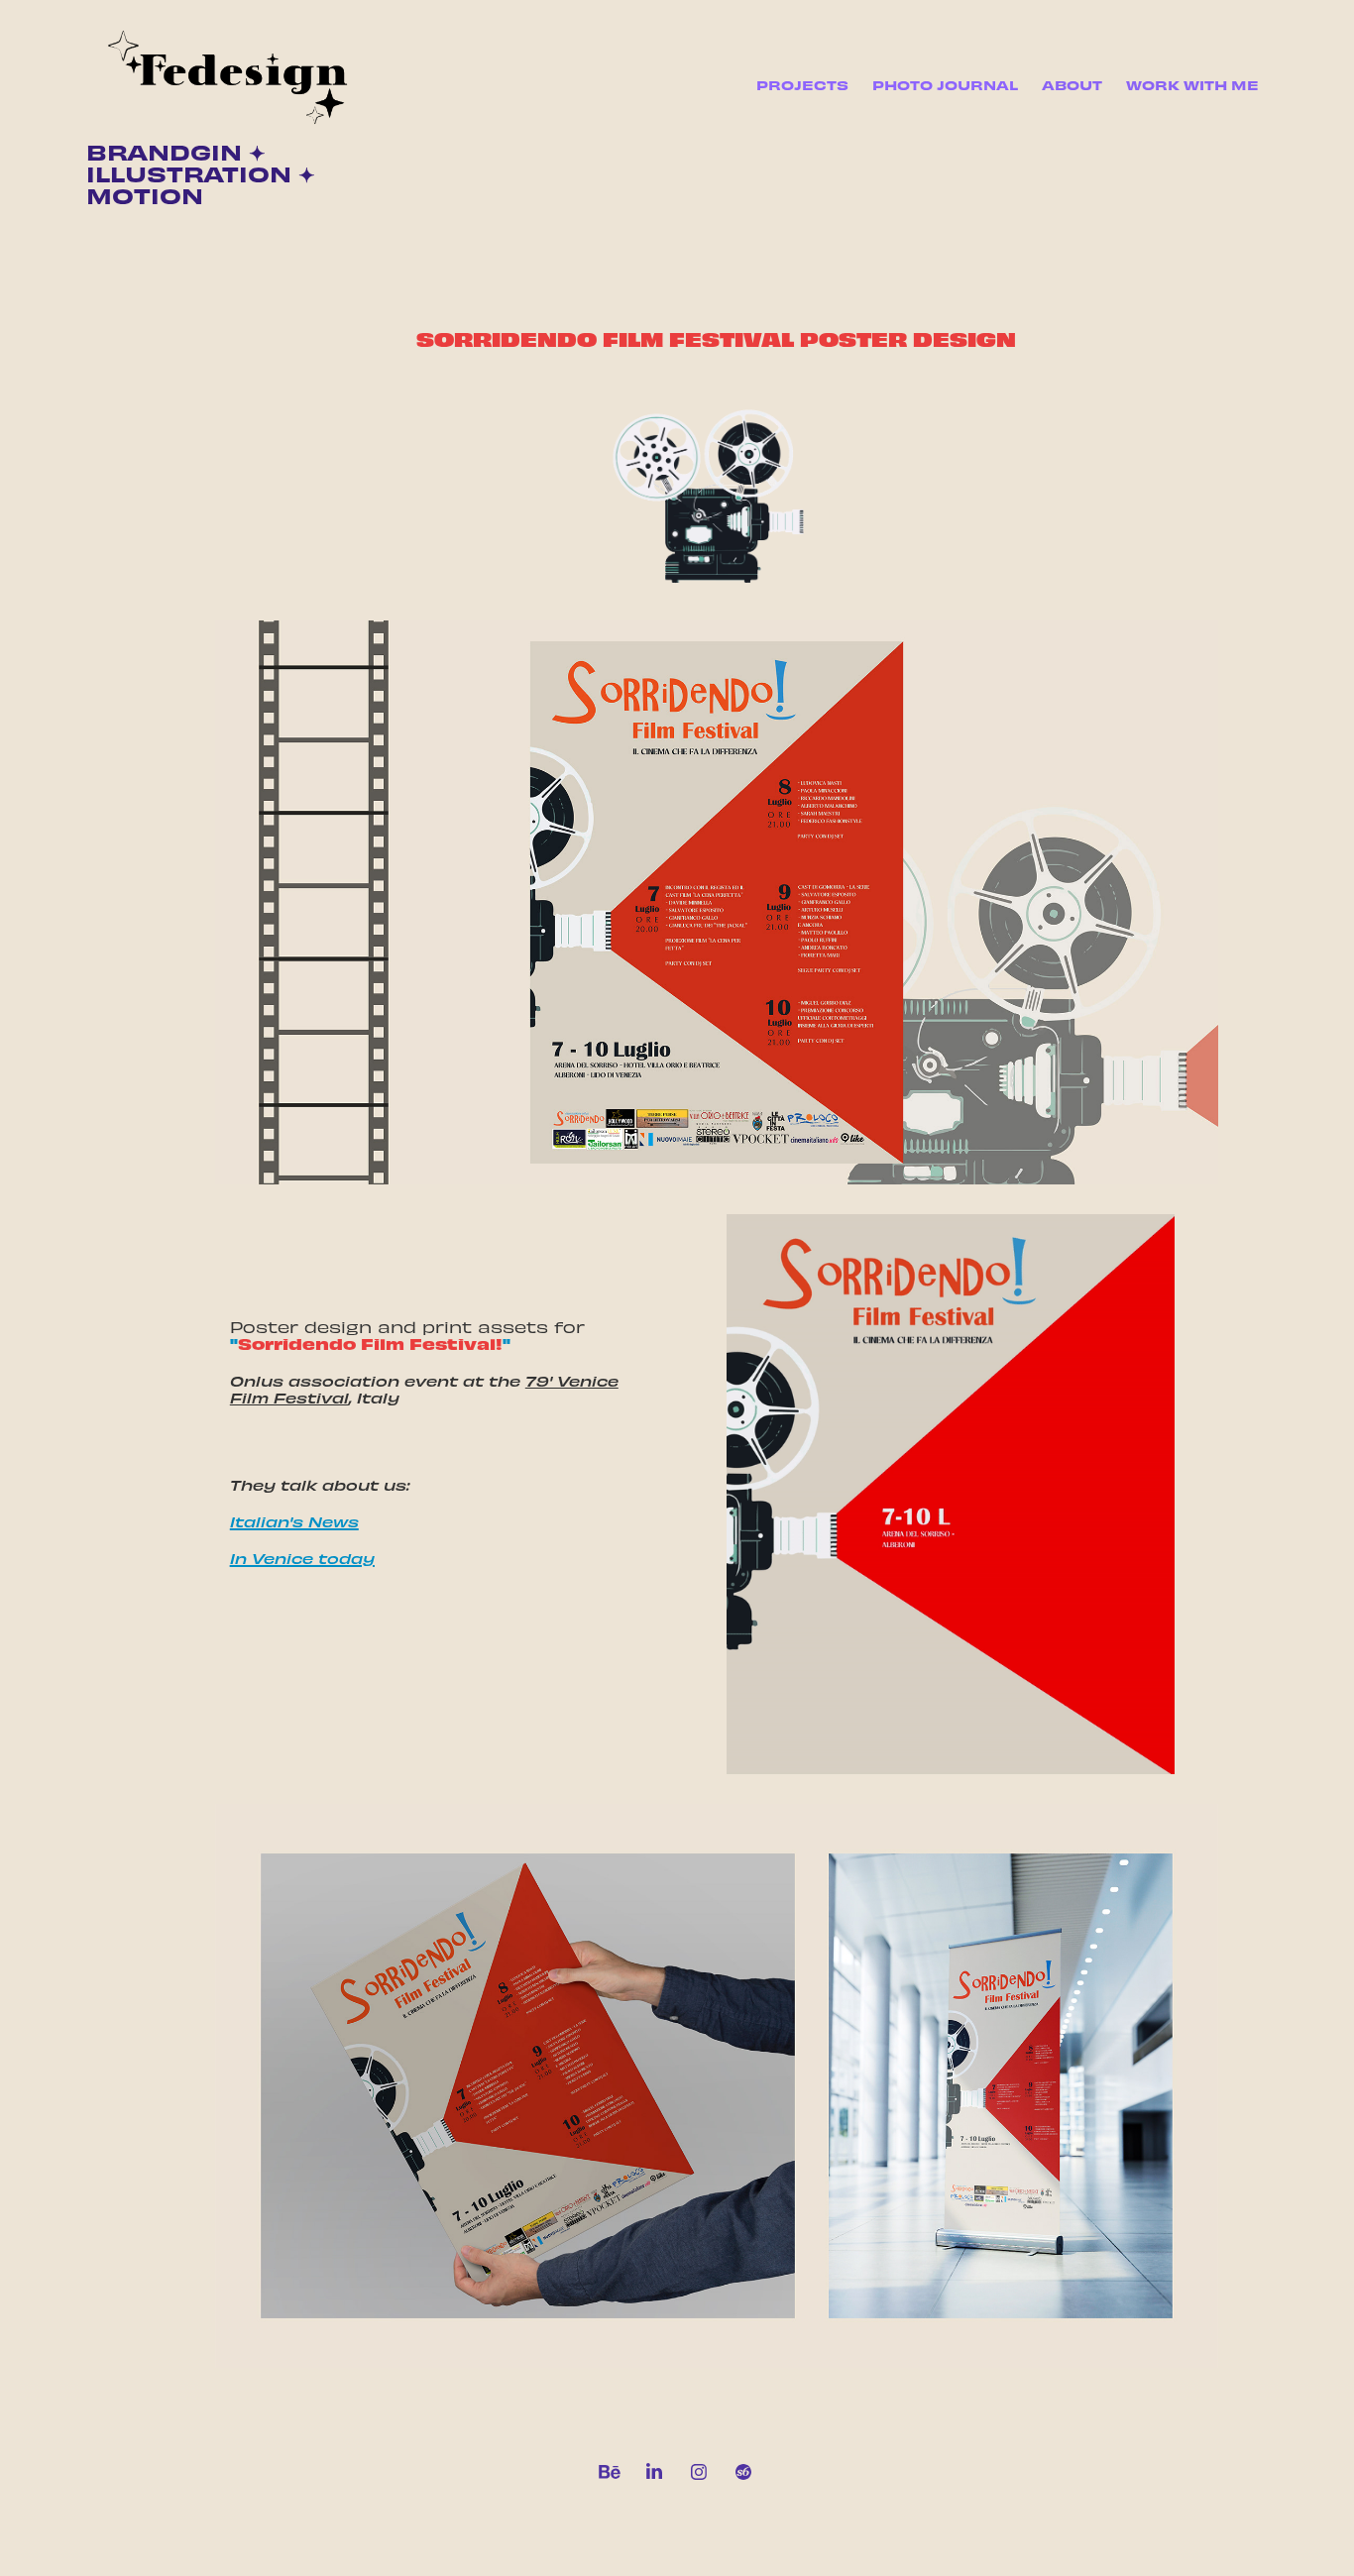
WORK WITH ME (1192, 85)
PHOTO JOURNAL (945, 85)
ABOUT (1072, 85)
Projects (802, 85)
